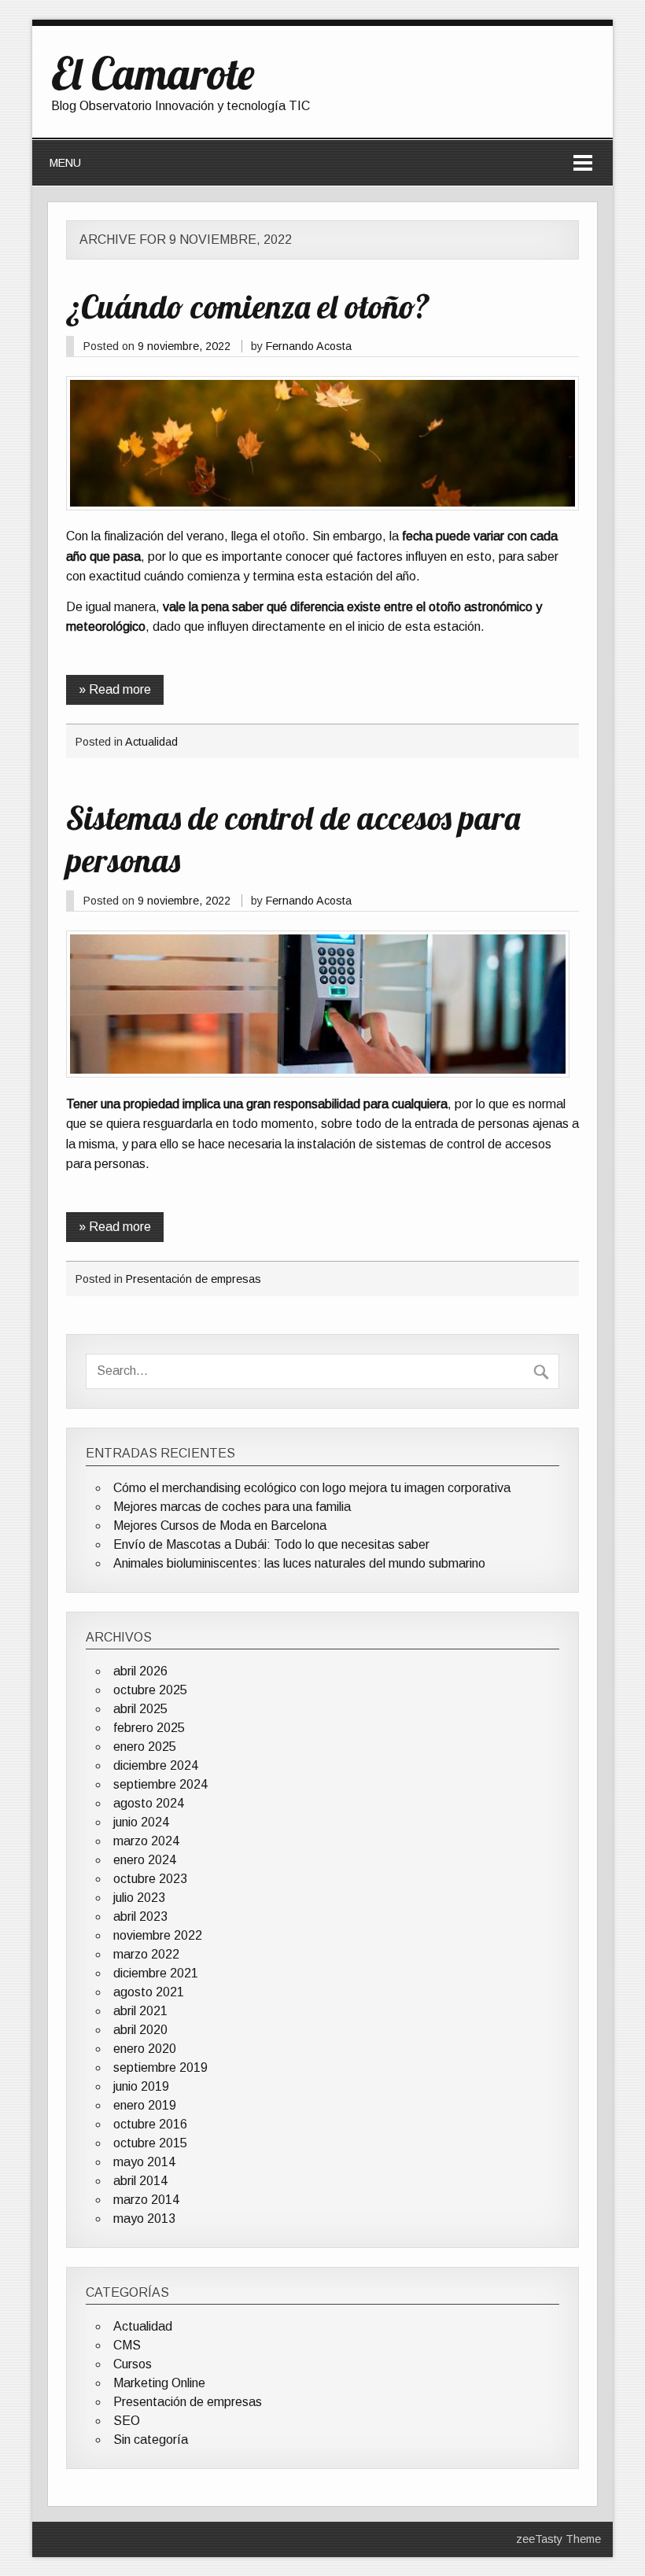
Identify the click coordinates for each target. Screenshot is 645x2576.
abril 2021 (140, 2011)
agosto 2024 (149, 1803)
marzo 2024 (146, 1841)
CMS (127, 2345)
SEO (127, 2421)
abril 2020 (140, 2030)
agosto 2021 (149, 1992)
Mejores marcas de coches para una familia (232, 1507)
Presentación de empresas (193, 1279)
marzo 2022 (146, 1954)
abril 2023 (140, 1916)
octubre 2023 (150, 1879)
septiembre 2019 (160, 2067)
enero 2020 (145, 2049)
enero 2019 (145, 2105)
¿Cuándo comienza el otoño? (248, 306)
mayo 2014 (144, 2162)
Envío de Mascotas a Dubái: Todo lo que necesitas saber (271, 1544)
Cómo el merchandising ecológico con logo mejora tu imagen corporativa (312, 1488)
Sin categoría (151, 2440)
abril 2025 (140, 1709)
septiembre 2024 (160, 1784)
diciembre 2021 (156, 1973)
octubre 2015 (150, 2143)
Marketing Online (159, 2383)
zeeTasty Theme (558, 2539)
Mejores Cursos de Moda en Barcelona (220, 1526)
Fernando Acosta (309, 346)
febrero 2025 (149, 1728)
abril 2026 (140, 1671)
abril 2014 (140, 2181)
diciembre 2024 (156, 1765)
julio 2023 (139, 1898)
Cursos (133, 2364)
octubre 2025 (150, 1690)
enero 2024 (145, 1860)
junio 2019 (141, 2086)
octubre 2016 (150, 2124)
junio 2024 (141, 1822)
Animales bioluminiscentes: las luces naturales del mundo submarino (299, 1563)
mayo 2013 (144, 2219)
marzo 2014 (146, 2200)
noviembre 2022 (158, 1935)
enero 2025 (145, 1747)
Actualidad (151, 742)
